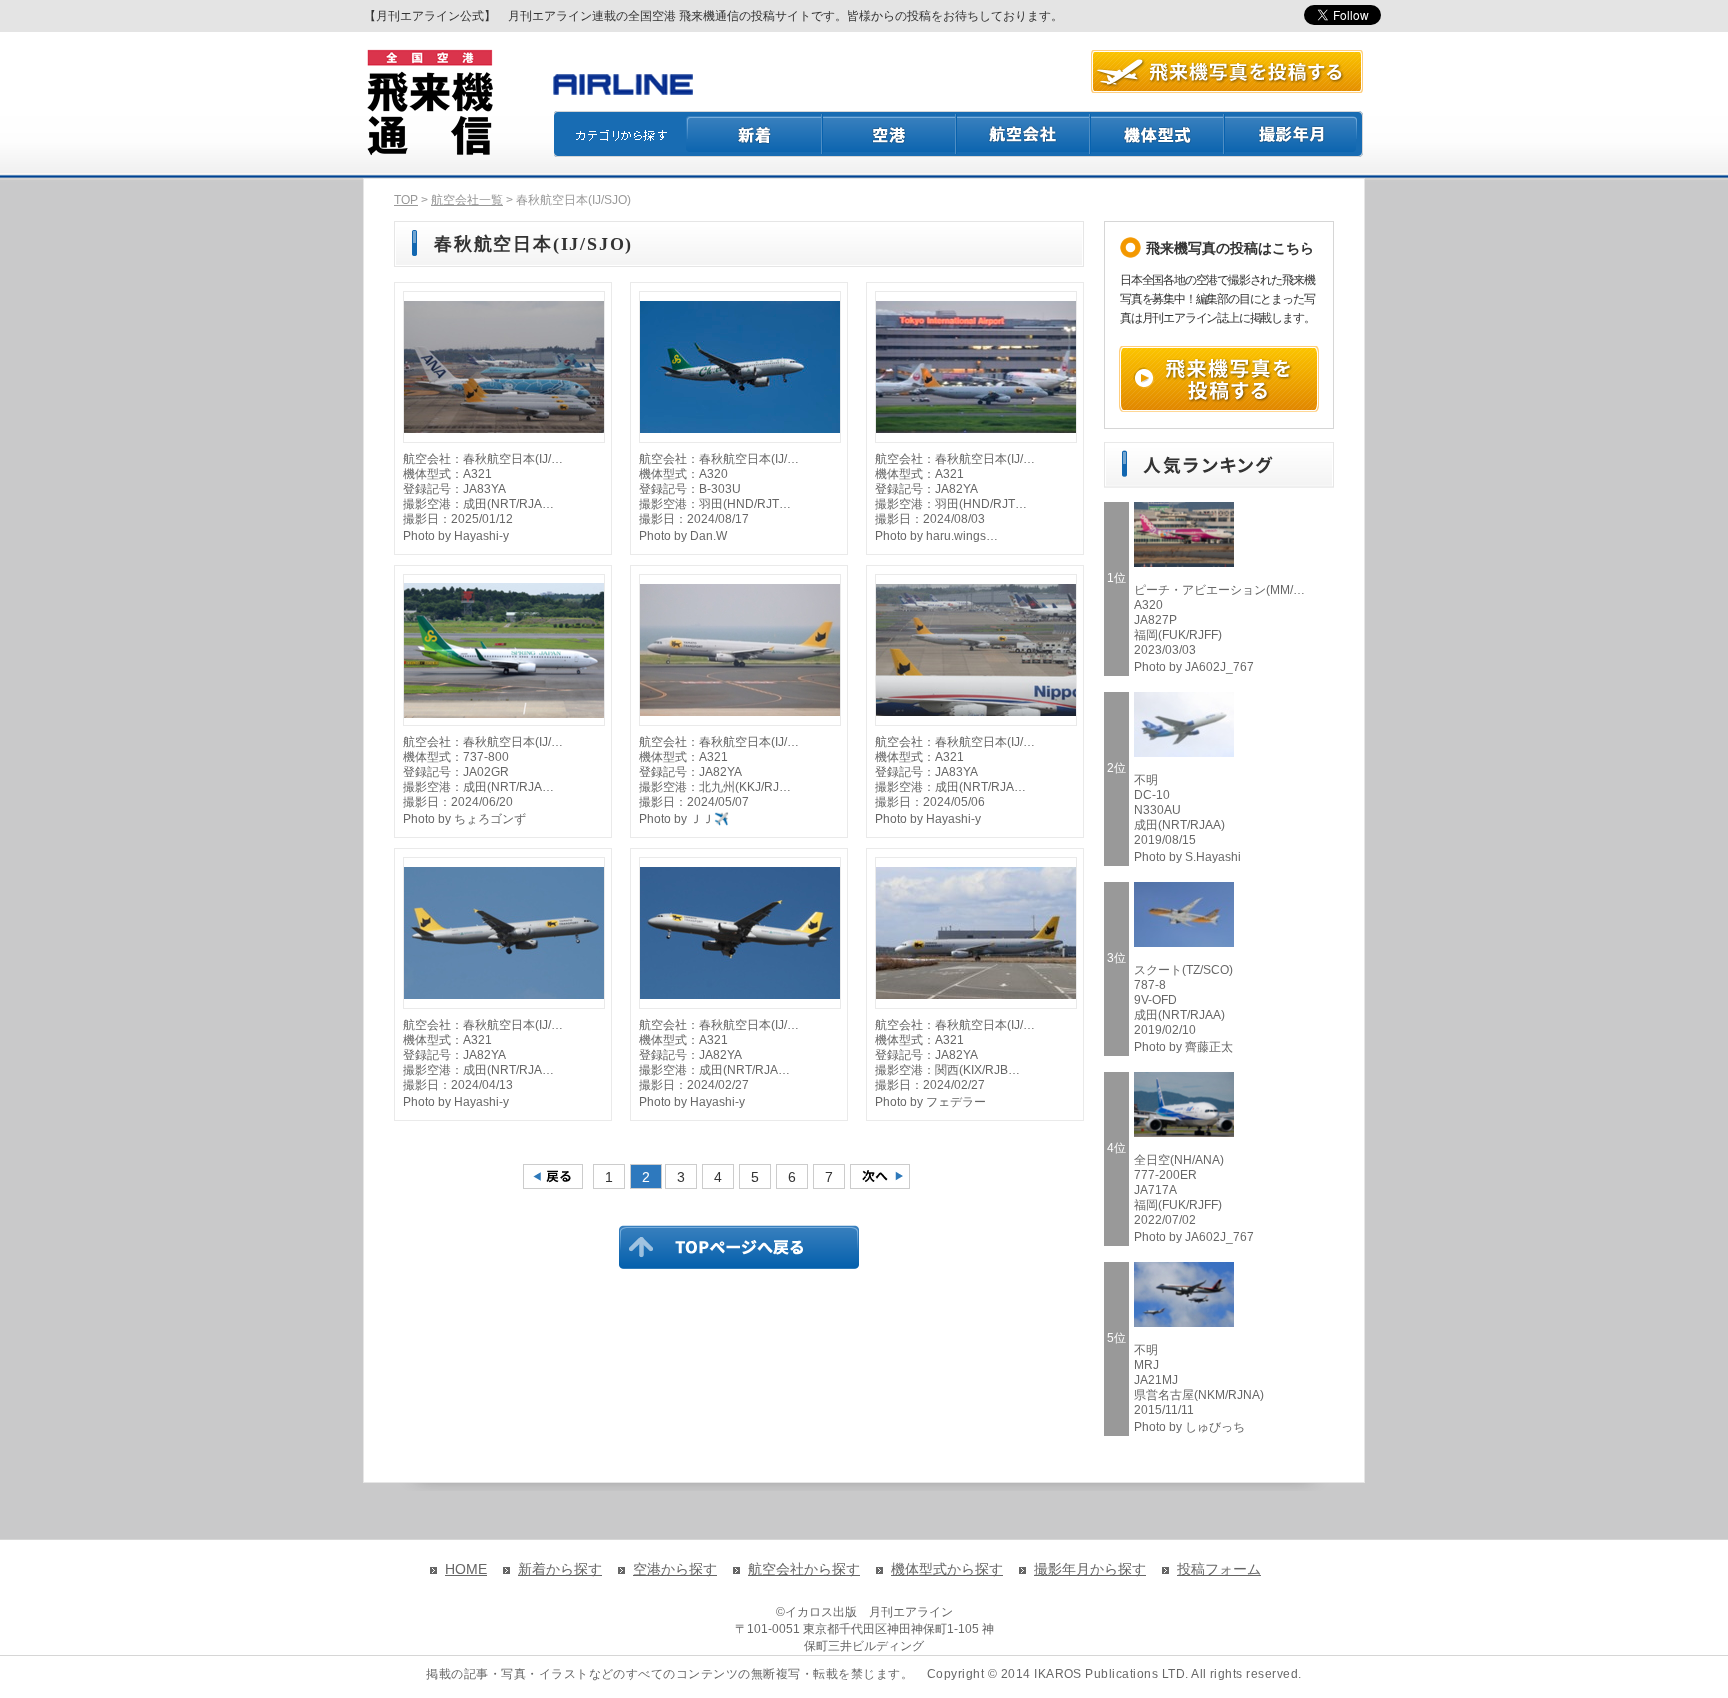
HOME (466, 1569)
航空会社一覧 (467, 200)
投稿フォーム (1219, 1569)
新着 (754, 134)
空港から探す (675, 1569)
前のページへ (553, 1176)
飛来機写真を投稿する (1219, 379)
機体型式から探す (947, 1569)
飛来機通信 (429, 103)
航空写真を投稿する (1227, 71)
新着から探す (560, 1569)
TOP (406, 200)
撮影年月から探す (1090, 1569)
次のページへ (880, 1176)
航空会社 (1024, 134)
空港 (890, 134)
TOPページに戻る (739, 1247)
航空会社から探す (804, 1569)
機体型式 (1158, 134)
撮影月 (1294, 134)
